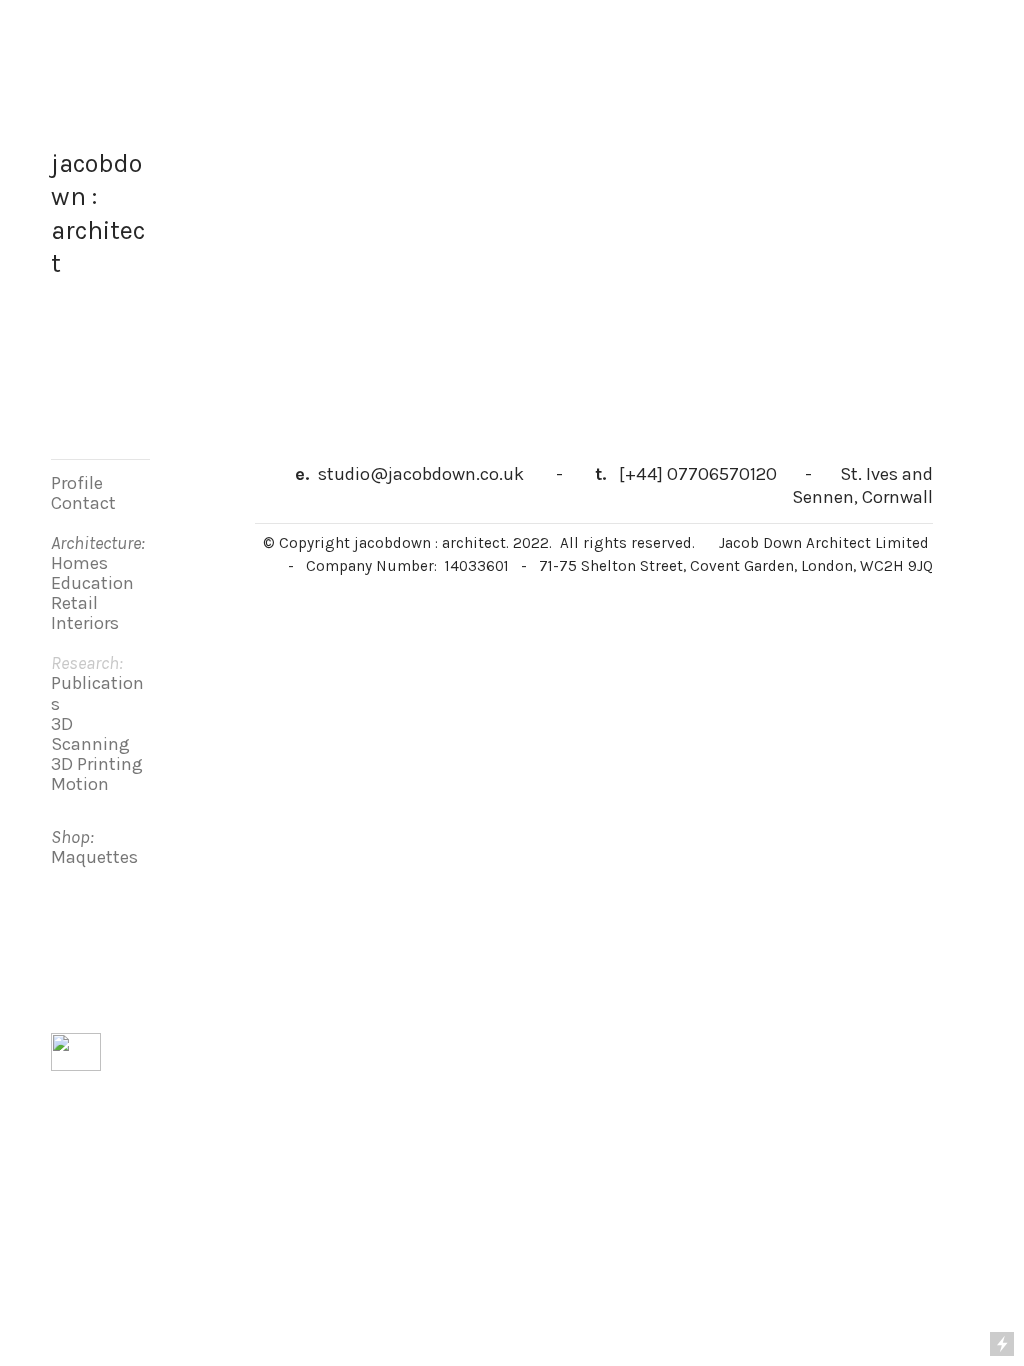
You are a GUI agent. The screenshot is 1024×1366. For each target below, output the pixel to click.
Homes (79, 563)
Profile (77, 483)
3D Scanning (90, 734)
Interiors (85, 623)
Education (92, 583)
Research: (87, 663)
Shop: (72, 837)
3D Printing (97, 764)
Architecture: (98, 543)
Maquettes (94, 857)
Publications (97, 693)
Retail (74, 603)
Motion (80, 784)
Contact (83, 503)
